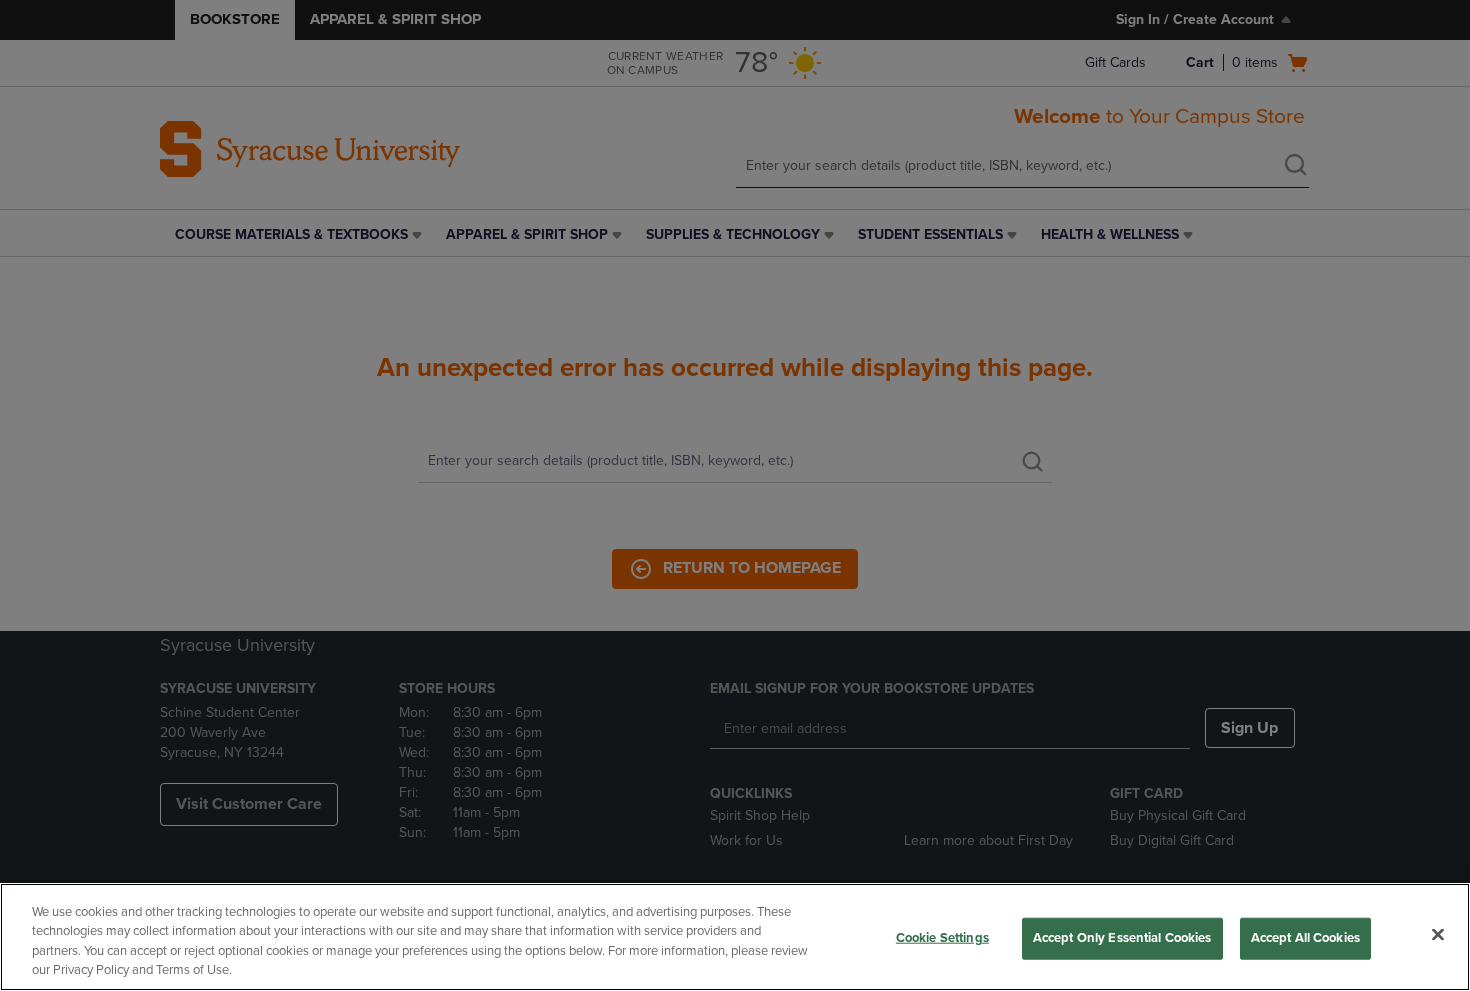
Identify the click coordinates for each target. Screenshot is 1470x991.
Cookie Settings (942, 938)
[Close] (1438, 934)
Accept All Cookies (1305, 938)
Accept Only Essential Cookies (1122, 938)
